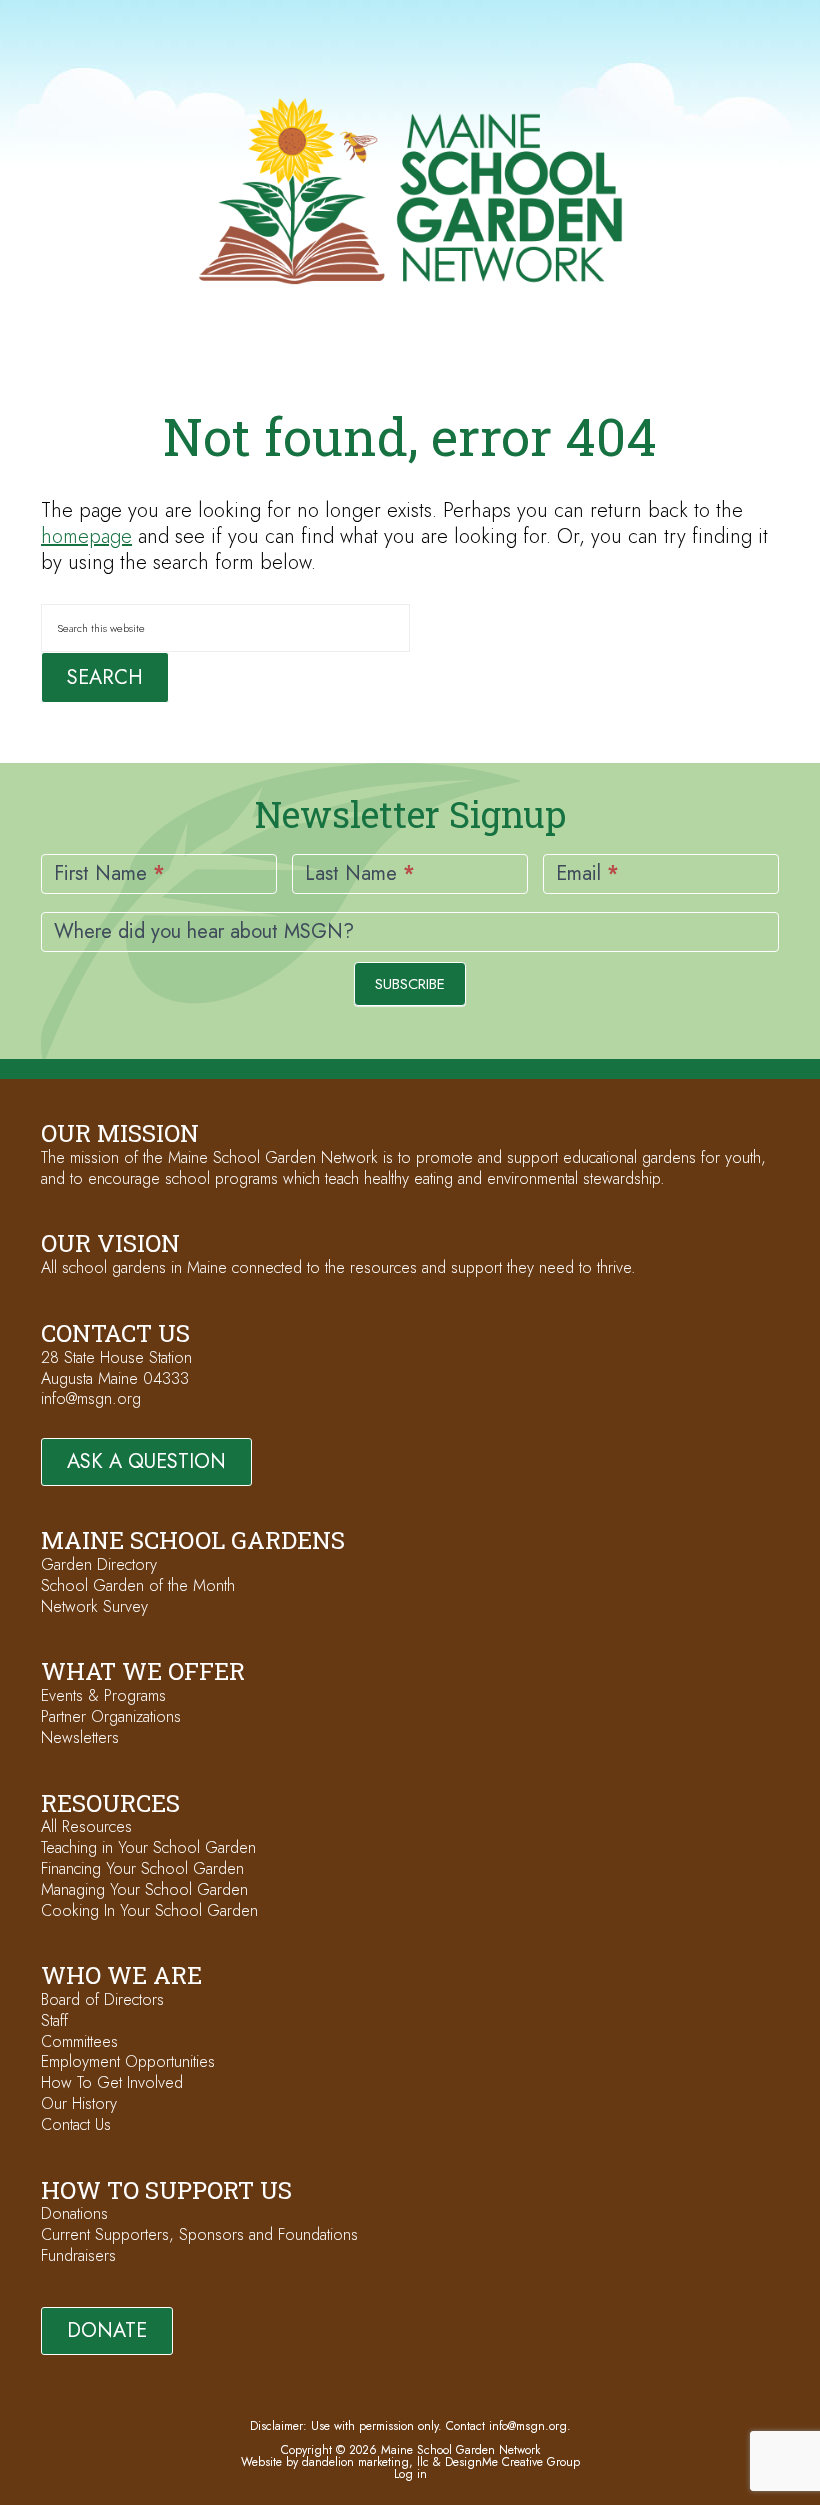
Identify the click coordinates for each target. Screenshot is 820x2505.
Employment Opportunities (128, 2061)
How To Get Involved (112, 2082)
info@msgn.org (91, 1398)
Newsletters (80, 1737)
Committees (79, 2041)
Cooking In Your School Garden (149, 1910)
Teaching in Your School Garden (148, 1847)
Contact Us (76, 2124)
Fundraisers (78, 2255)
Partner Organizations (111, 1716)
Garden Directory (99, 1564)
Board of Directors (102, 1999)
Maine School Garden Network (410, 191)
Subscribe (410, 984)
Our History (79, 2103)
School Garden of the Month (138, 1585)
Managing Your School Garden (144, 1889)
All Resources (86, 1826)
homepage (86, 536)
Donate (107, 2330)
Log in (410, 2474)
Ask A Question (146, 1461)
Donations (74, 2213)
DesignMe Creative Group (512, 2462)
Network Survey (94, 1606)
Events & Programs (103, 1695)
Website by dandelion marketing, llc (335, 2462)
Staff (54, 2020)
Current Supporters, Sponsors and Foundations (199, 2234)
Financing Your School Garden (142, 1868)
